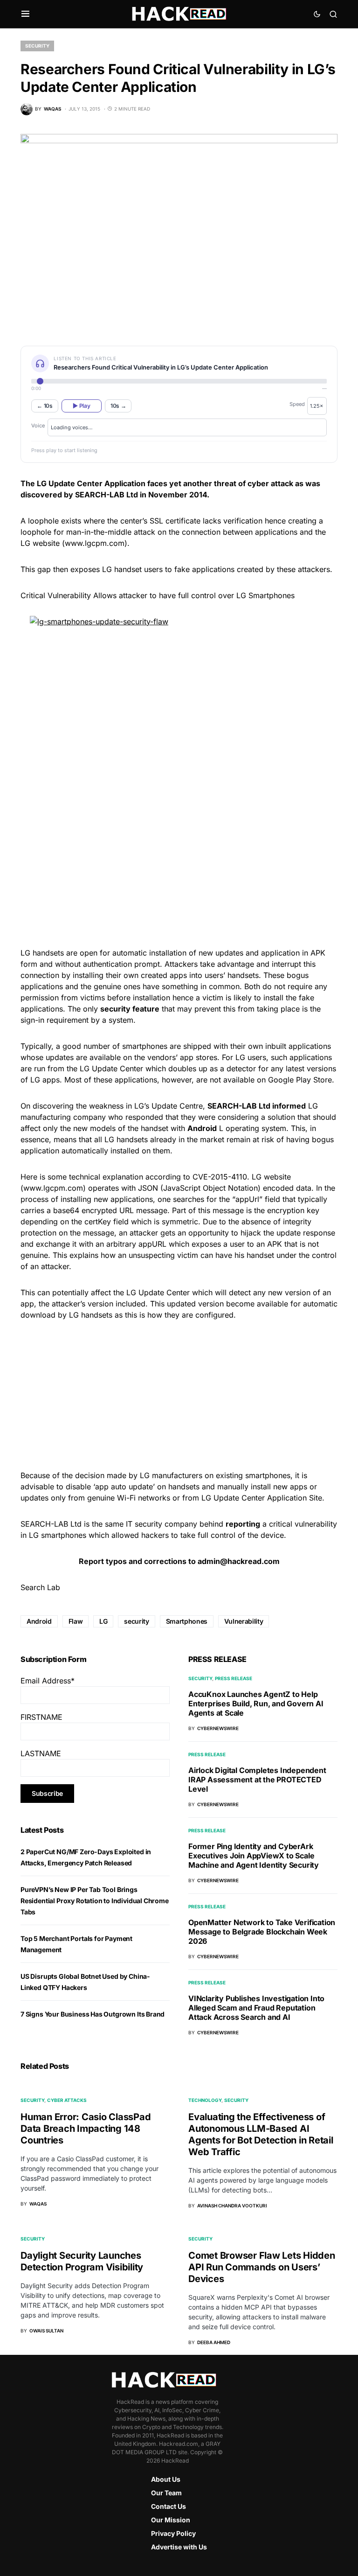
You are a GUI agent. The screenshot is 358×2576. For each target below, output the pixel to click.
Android (202, 1128)
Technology (205, 2100)
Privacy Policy (173, 2533)
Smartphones (187, 1621)
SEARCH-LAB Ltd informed (257, 1106)
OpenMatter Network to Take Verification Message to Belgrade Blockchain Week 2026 (262, 1932)
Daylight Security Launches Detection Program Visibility (82, 2261)
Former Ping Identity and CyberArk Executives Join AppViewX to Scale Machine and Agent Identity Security (254, 1856)
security (136, 1621)
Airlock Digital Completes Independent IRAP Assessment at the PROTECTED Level (257, 1780)
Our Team (166, 2493)
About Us (166, 2479)
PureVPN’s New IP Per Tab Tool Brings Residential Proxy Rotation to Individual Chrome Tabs (95, 1901)
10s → (118, 406)
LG (103, 1621)
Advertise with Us (179, 2547)
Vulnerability (244, 1621)
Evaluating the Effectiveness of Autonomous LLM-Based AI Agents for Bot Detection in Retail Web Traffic (261, 2134)
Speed (297, 404)
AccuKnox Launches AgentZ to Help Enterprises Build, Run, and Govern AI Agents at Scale (256, 1703)
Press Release (234, 1678)
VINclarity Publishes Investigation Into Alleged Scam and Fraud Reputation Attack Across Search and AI (256, 2008)
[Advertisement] (179, 871)
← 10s (45, 406)
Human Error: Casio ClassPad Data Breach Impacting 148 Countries (86, 2129)
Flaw (76, 1621)
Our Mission (171, 2520)
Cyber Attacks (67, 2100)
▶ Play (81, 406)
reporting (243, 1524)
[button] (25, 14)
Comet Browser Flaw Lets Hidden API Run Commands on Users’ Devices (262, 2267)
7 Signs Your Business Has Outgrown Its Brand (93, 2014)
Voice (38, 426)
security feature (130, 1009)
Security (37, 46)
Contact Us (169, 2506)
